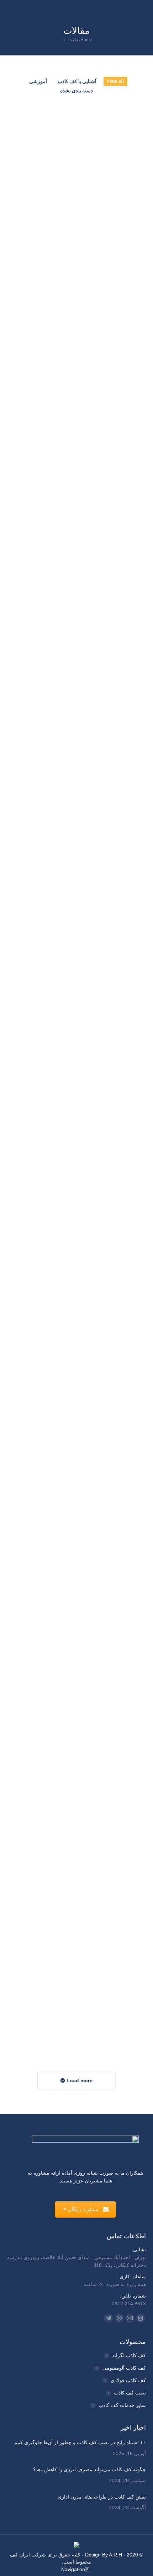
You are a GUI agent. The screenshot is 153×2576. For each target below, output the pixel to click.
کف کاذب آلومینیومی (124, 2368)
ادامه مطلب (25, 345)
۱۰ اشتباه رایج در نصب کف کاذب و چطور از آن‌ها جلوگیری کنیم (80, 266)
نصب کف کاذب (130, 2393)
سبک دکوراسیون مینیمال (109, 1981)
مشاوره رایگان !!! (80, 2209)
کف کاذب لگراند (129, 2355)
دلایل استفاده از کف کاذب (107, 1741)
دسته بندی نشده (76, 90)
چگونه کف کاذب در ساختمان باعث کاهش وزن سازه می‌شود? (83, 1018)
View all (115, 81)
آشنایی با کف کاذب (77, 81)
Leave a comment (87, 281)
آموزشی (38, 81)
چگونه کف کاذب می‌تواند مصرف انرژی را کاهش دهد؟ (83, 523)
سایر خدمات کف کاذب (122, 2405)
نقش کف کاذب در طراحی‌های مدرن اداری (82, 774)
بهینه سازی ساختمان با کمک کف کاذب (88, 1262)
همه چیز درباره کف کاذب (108, 1502)
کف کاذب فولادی (128, 2380)
